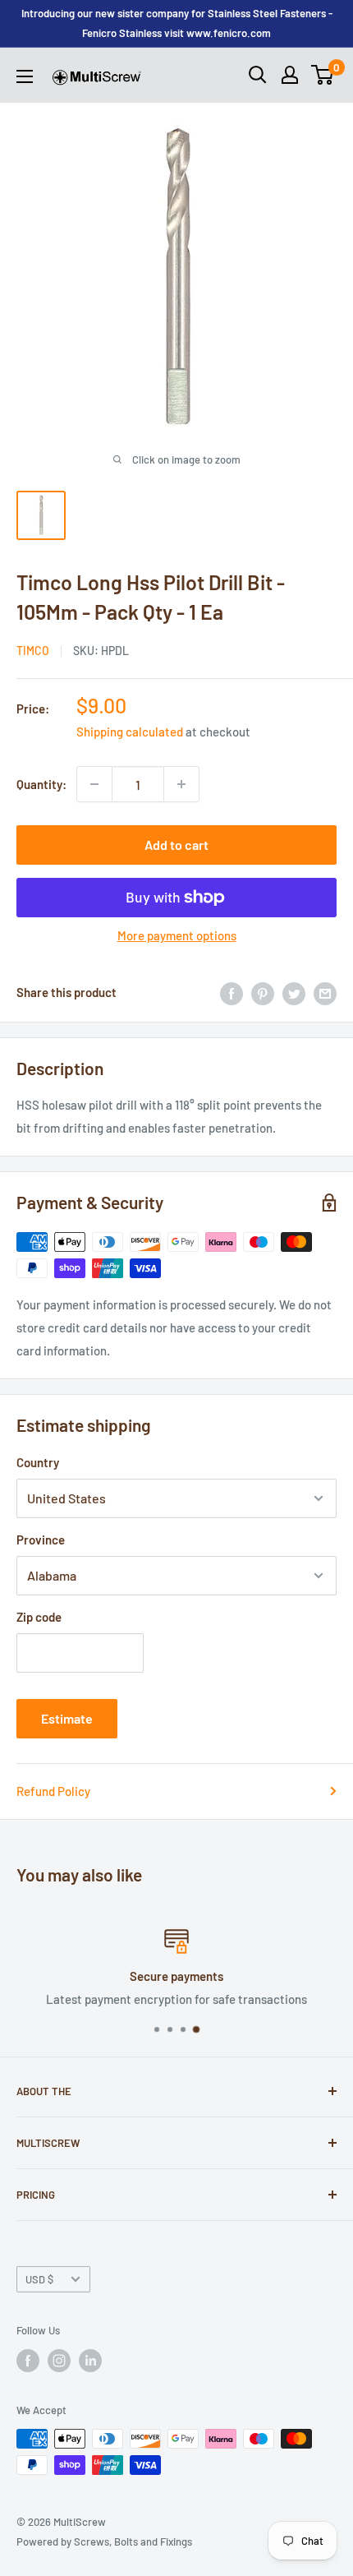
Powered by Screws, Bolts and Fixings (104, 2541)
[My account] (290, 75)
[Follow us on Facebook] (28, 2361)
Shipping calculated (130, 732)
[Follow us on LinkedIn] (90, 2361)
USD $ (39, 2279)
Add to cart (176, 845)
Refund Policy (53, 1791)
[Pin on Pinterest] (263, 992)
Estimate (67, 1718)
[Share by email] (325, 992)
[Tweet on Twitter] (294, 992)
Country (38, 1462)
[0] (323, 75)
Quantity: (41, 784)
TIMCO (33, 651)
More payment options (177, 935)
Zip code (39, 1617)
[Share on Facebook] (232, 992)
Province (41, 1540)
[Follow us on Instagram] (59, 2361)
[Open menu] (25, 76)
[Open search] (258, 75)
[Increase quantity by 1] (181, 784)
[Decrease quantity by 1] (94, 784)
